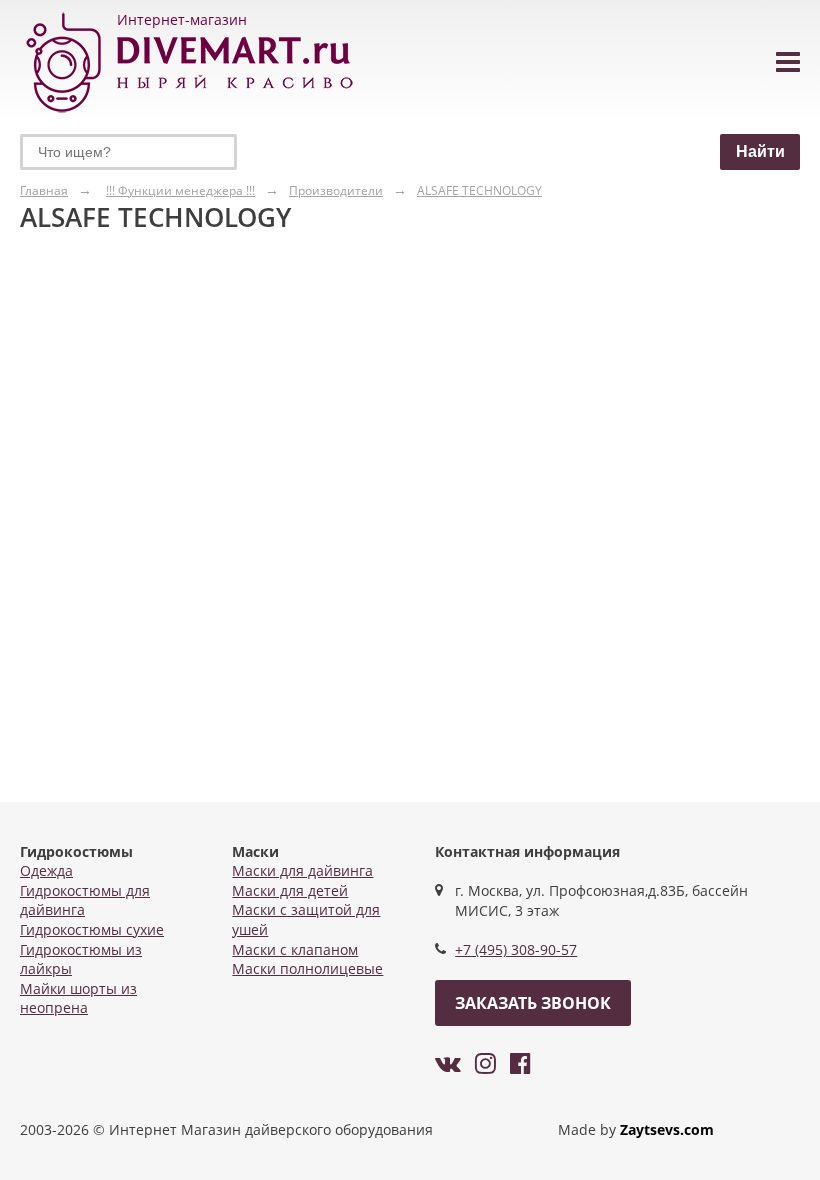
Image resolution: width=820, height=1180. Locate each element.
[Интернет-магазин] (190, 113)
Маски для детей (290, 890)
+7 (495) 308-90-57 (516, 949)
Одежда (46, 870)
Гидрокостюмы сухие (92, 929)
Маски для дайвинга (302, 870)
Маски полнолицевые (307, 968)
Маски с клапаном (295, 949)
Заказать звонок (533, 1003)
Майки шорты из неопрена (78, 998)
